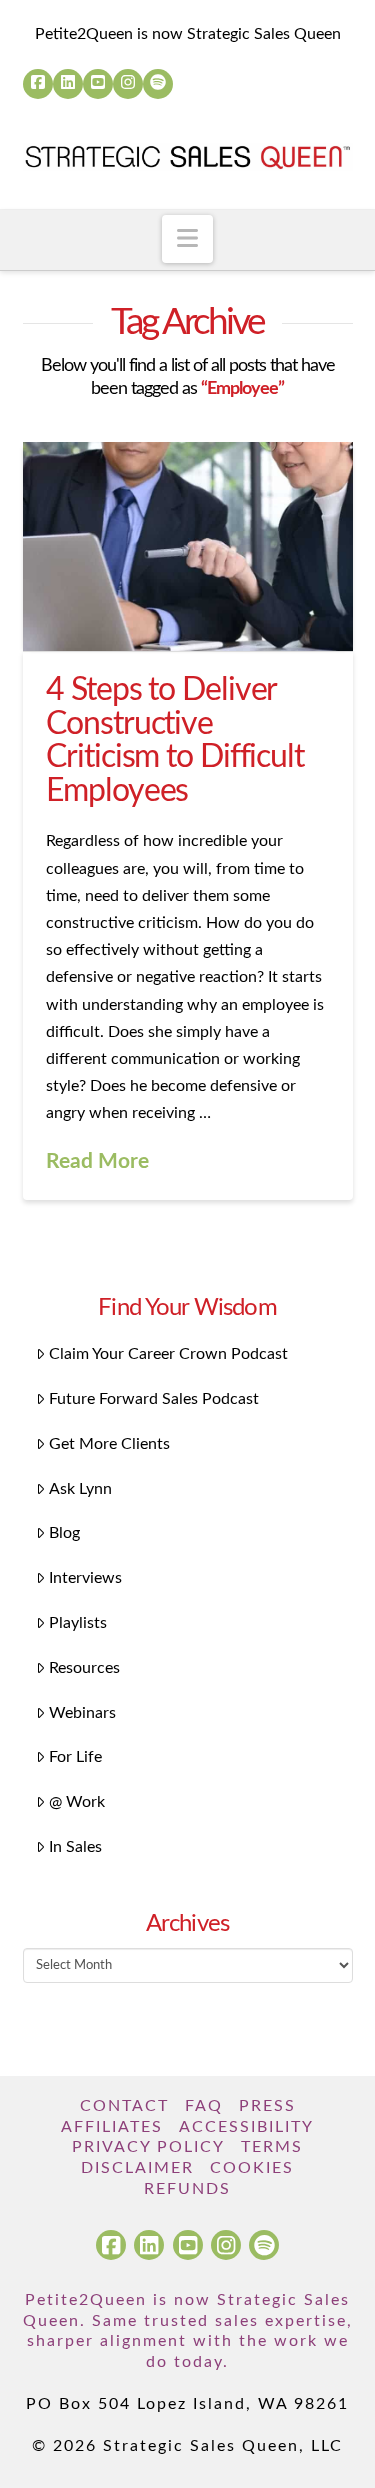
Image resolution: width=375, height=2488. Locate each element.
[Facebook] (38, 84)
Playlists (78, 1623)
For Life (75, 1757)
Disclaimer (137, 2168)
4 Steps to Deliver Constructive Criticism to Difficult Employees (174, 740)
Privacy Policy (148, 2147)
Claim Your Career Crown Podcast (168, 1354)
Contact (124, 2106)
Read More (97, 1161)
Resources (84, 1668)
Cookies (252, 2168)
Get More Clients (109, 1444)
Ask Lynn (80, 1489)
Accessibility (246, 2127)
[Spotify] (158, 84)
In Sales (75, 1847)
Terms (272, 2147)
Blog (64, 1533)
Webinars (82, 1713)
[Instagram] (128, 84)
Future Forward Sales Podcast (154, 1399)
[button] (187, 239)
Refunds (187, 2189)
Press (267, 2106)
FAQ (204, 2106)
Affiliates (112, 2127)
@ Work (77, 1802)
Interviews (85, 1578)
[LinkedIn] (68, 84)
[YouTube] (98, 84)
